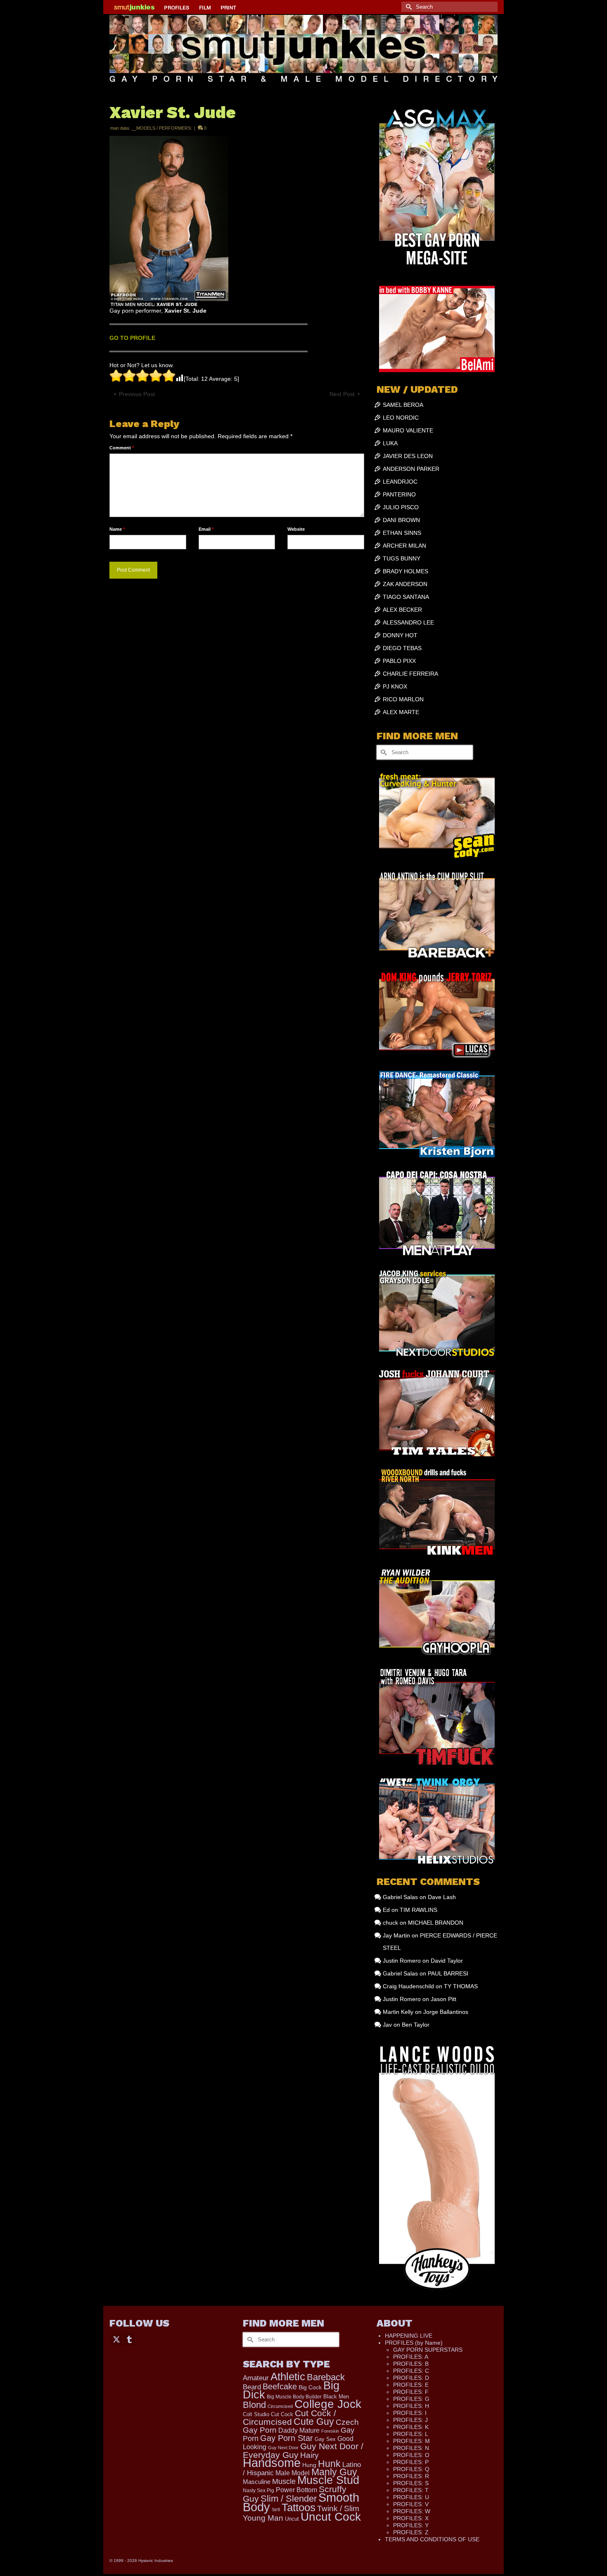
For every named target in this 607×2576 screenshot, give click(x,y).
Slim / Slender (289, 2499)
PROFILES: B (411, 2364)
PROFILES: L (411, 2434)
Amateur (256, 2378)
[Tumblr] (129, 2339)
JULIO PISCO (401, 507)
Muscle (284, 2481)
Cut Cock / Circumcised (289, 2418)
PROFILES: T (411, 2490)
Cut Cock (282, 2415)
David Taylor (447, 1961)
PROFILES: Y (411, 2525)
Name (117, 529)
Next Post (342, 394)
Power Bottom (296, 2490)
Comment (122, 448)
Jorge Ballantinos (446, 2012)
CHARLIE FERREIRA (410, 674)
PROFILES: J (410, 2420)
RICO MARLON (403, 699)
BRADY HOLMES (405, 571)
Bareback (326, 2377)
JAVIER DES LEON (408, 456)
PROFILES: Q (411, 2469)
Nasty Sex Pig (258, 2490)
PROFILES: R (411, 2476)
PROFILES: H (411, 2406)
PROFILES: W (412, 2511)
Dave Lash (442, 1897)
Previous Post (137, 394)
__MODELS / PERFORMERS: (162, 128)
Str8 (276, 2510)
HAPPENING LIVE (409, 2336)
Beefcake (280, 2386)
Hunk (329, 2464)
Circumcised (280, 2406)
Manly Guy (334, 2472)
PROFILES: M (411, 2441)
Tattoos (299, 2507)
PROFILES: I (410, 2413)
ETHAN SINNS (402, 533)
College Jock (328, 2404)
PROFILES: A (411, 2357)
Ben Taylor (416, 2025)
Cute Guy (314, 2422)
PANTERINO (399, 494)
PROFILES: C (411, 2371)
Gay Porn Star (287, 2438)
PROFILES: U (411, 2497)
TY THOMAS (461, 1986)
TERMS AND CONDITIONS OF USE (432, 2539)
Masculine (257, 2482)
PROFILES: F (411, 2392)
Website (296, 529)
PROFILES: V (411, 2504)
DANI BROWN (401, 520)
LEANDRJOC (400, 482)
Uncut (292, 2519)
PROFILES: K (411, 2427)
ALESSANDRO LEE (408, 622)
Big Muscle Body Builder (294, 2397)
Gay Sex (325, 2439)
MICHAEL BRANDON (436, 1923)
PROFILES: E (411, 2385)
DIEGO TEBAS (402, 648)
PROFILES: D (411, 2378)
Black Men (336, 2397)
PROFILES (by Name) (414, 2343)
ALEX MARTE (401, 712)
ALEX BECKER (402, 610)
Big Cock (310, 2387)
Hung (309, 2465)
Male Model (293, 2473)
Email (206, 529)
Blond (254, 2405)
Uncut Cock (331, 2517)
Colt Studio (256, 2414)
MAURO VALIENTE (408, 430)
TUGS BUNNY (402, 558)
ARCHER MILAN (404, 546)
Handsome (272, 2463)
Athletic (288, 2377)
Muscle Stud (328, 2480)
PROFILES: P (411, 2462)
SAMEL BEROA (403, 405)
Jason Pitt (443, 1999)
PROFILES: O (411, 2455)
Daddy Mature (299, 2430)
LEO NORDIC (401, 418)
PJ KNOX (395, 686)
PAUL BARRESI (448, 1973)
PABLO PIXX (399, 661)
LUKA (390, 443)
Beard (252, 2387)
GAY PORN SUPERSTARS (428, 2350)
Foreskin (330, 2431)
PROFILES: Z (411, 2532)
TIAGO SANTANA (406, 597)
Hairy (309, 2455)
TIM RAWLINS (418, 1910)
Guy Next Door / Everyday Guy (303, 2450)
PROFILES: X (411, 2518)
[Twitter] (116, 2339)
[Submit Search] (408, 7)
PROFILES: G (411, 2399)
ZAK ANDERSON (405, 584)
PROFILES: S (411, 2483)
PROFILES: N (411, 2448)
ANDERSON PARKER (411, 469)
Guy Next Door (283, 2448)
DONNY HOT (400, 635)
